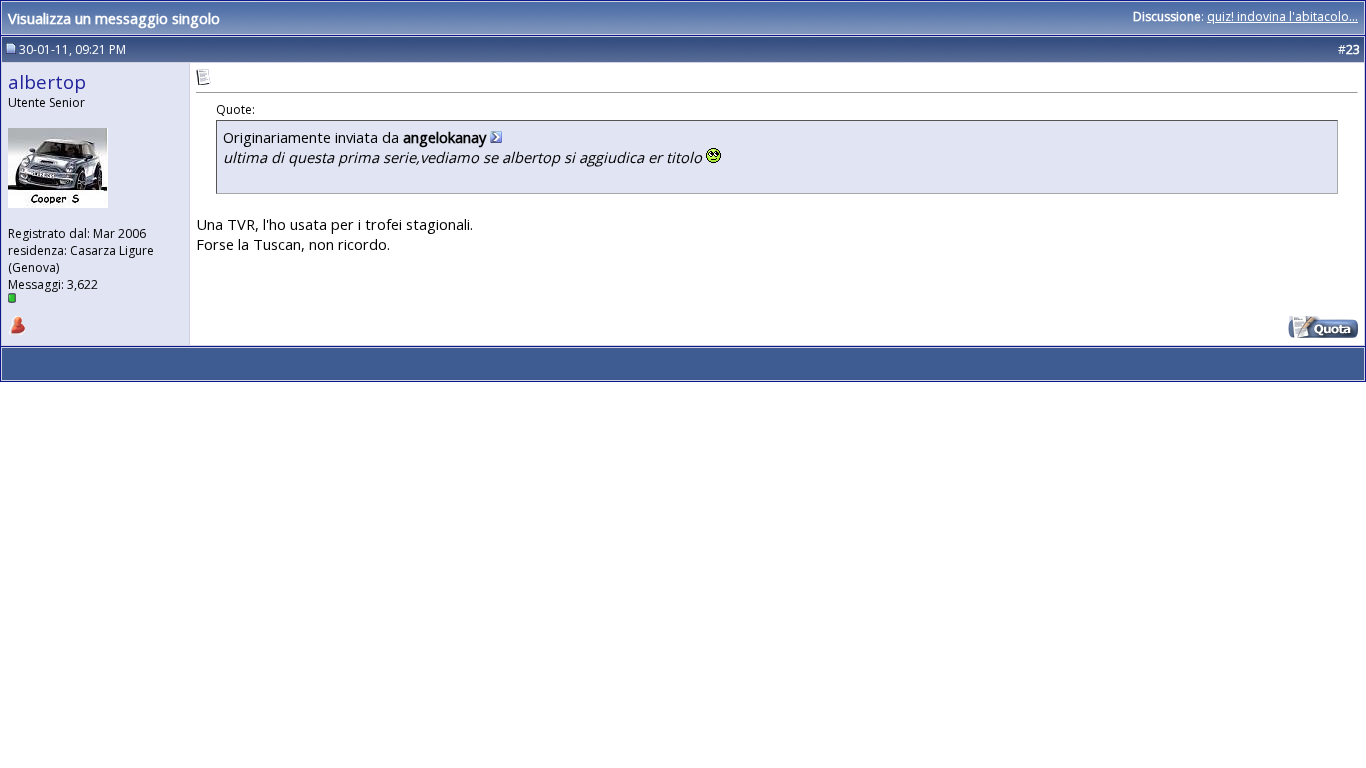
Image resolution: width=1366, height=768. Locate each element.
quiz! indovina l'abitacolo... (1282, 16)
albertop (47, 81)
